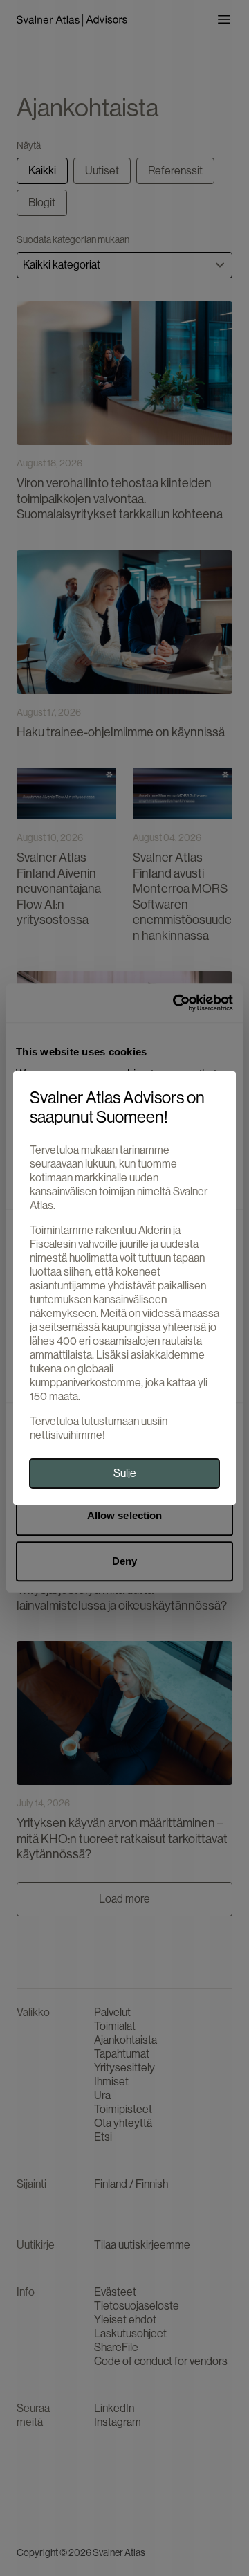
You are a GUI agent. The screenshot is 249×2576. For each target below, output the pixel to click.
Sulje (125, 1473)
